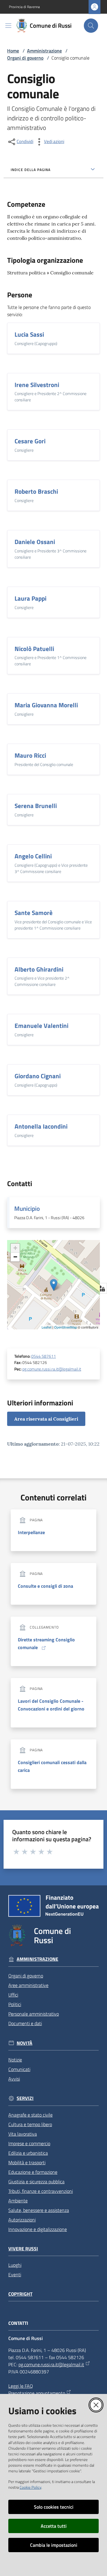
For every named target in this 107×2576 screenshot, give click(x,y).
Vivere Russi (23, 2249)
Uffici (13, 1995)
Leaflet (47, 1327)
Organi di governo (25, 58)
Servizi (25, 2098)
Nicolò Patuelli (34, 649)
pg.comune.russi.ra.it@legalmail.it (52, 1369)
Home (13, 51)
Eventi (15, 2274)
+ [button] (15, 1248)
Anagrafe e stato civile (30, 2115)
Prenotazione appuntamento (37, 2393)
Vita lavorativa (23, 2134)
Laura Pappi (30, 598)
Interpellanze (31, 1532)
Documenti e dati (25, 2023)
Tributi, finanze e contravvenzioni (41, 2191)
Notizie (15, 2060)
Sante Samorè (34, 913)
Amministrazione (44, 51)
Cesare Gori (30, 441)
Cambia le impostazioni (54, 2545)
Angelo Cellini (33, 856)
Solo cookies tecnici (54, 2507)
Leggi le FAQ (21, 2386)
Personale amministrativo (34, 2014)
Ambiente (18, 2201)
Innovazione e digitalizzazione (38, 2229)
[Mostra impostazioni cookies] (101, 1288)
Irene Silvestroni (37, 385)
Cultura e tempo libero (30, 2124)
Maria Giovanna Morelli (46, 705)
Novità (25, 2043)
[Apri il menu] (8, 26)
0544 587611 (44, 1356)
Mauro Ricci (30, 755)
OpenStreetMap (66, 1327)
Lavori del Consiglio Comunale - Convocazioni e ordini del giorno (51, 1705)
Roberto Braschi (36, 491)
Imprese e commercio (29, 2143)
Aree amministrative (28, 1985)
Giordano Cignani (38, 1076)
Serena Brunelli (36, 806)
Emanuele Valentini (41, 1026)
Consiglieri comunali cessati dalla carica (52, 1766)
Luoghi (15, 2265)
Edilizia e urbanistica (28, 2153)
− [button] (15, 1257)
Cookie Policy (30, 2487)
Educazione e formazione (33, 2172)
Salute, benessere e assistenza (39, 2210)
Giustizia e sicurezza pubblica (36, 2182)
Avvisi (14, 2079)
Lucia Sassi (29, 334)
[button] (91, 26)
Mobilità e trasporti (27, 2162)
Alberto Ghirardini (39, 969)
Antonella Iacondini (41, 1126)
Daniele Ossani (35, 542)
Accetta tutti (54, 2526)
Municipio (27, 1208)
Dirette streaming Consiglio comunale (46, 1643)
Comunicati (19, 2069)
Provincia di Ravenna (24, 7)
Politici (15, 2004)
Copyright (20, 2294)
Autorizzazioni (22, 2220)
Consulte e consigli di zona (45, 1586)
